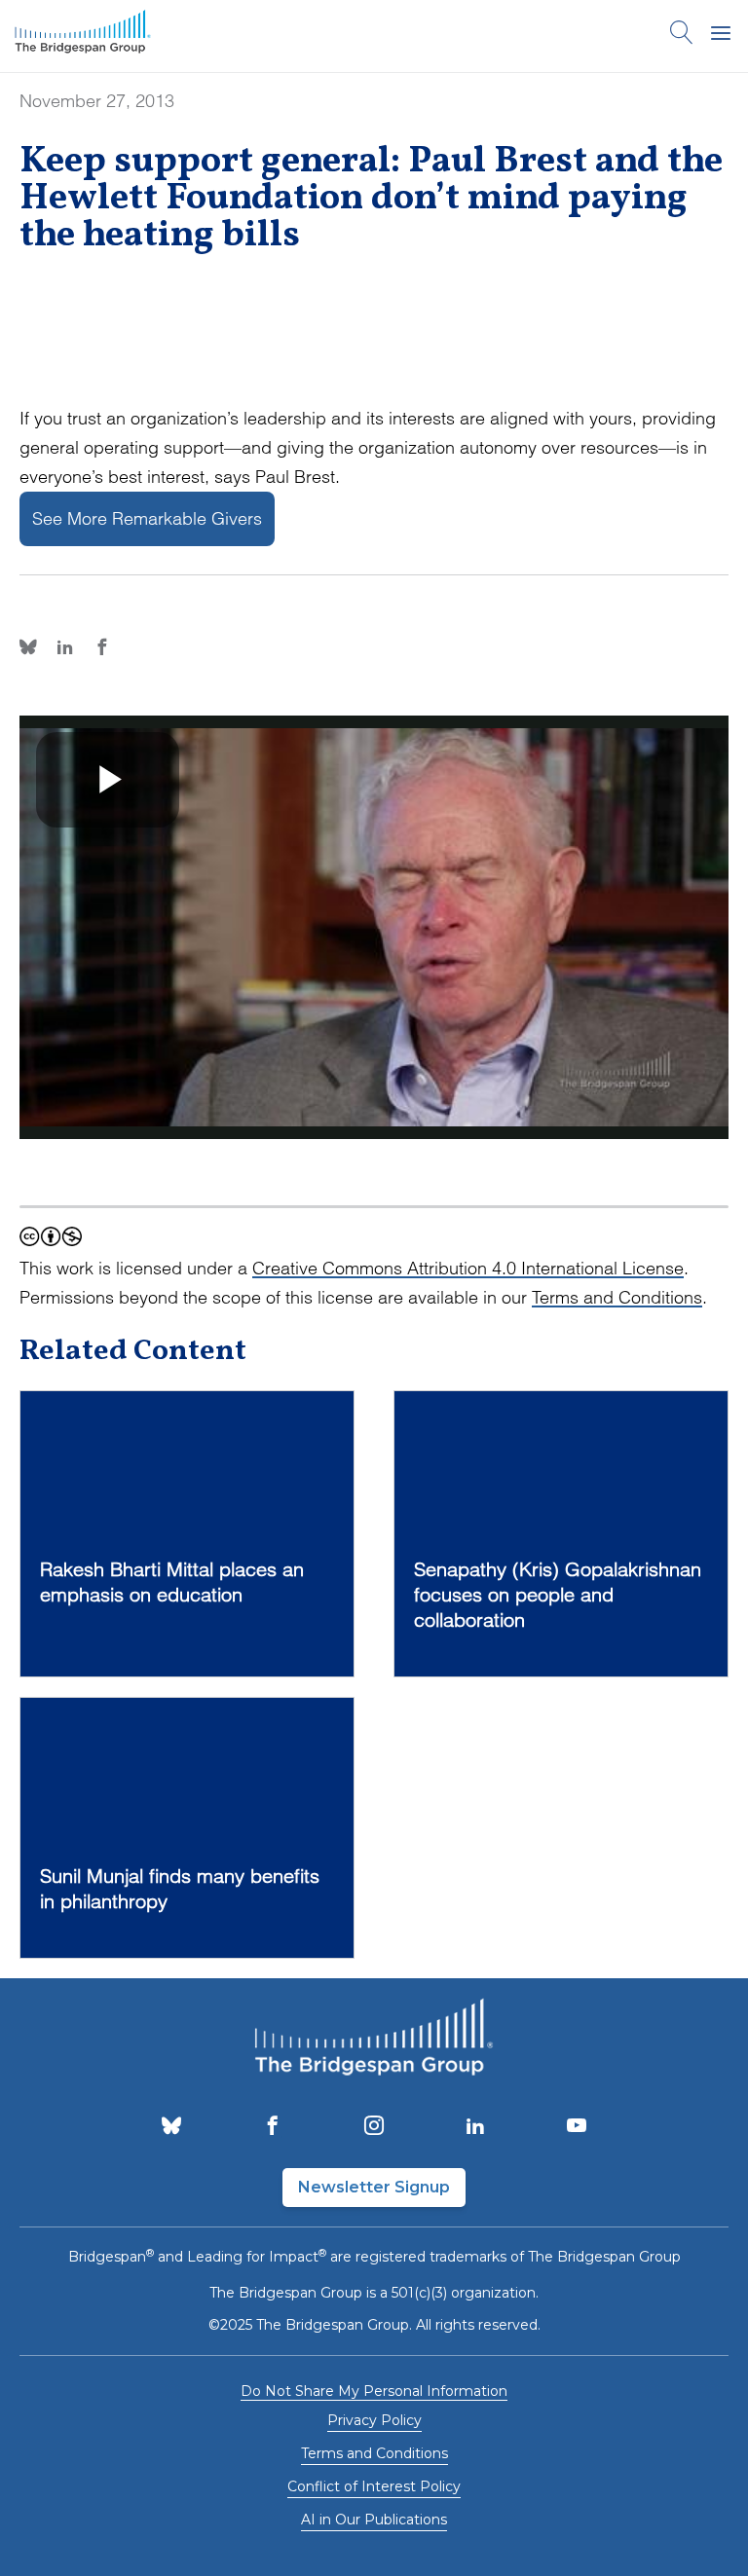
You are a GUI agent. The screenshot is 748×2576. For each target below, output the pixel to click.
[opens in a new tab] (171, 2127)
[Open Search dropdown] (682, 36)
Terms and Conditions (617, 1297)
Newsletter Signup (374, 2187)
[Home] (83, 36)
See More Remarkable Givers (147, 518)
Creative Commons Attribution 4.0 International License (468, 1268)
